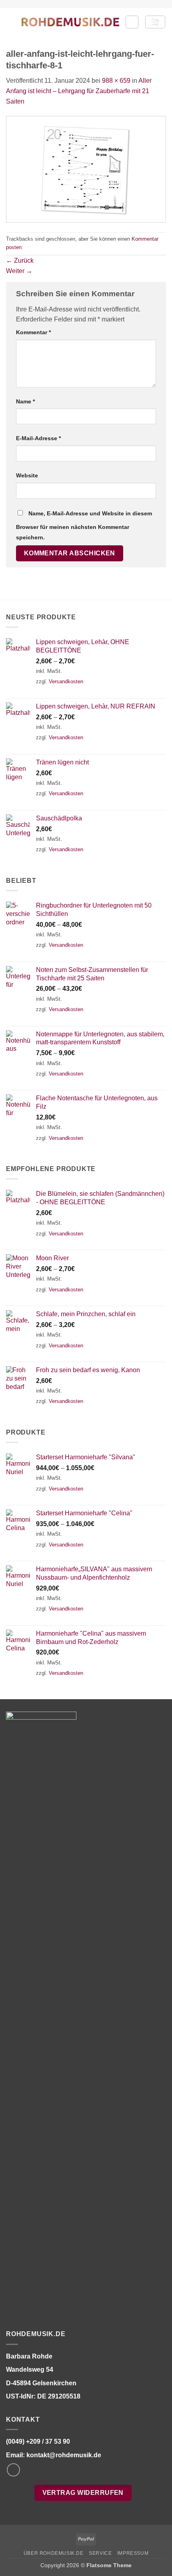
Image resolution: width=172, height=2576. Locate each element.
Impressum (133, 2553)
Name (25, 401)
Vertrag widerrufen (83, 2493)
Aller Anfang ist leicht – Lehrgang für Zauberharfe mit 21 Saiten (79, 91)
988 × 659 (116, 81)
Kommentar (33, 332)
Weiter (19, 271)
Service (100, 2553)
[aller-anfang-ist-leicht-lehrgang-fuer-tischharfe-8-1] (86, 169)
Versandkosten (66, 681)
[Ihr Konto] (132, 22)
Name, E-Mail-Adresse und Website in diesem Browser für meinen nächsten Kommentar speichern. (84, 525)
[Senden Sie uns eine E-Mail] (13, 2470)
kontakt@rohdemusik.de (64, 2455)
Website (27, 475)
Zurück (20, 260)
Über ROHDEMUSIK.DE (54, 2553)
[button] (11, 22)
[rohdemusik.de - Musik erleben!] (70, 22)
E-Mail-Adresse (38, 438)
